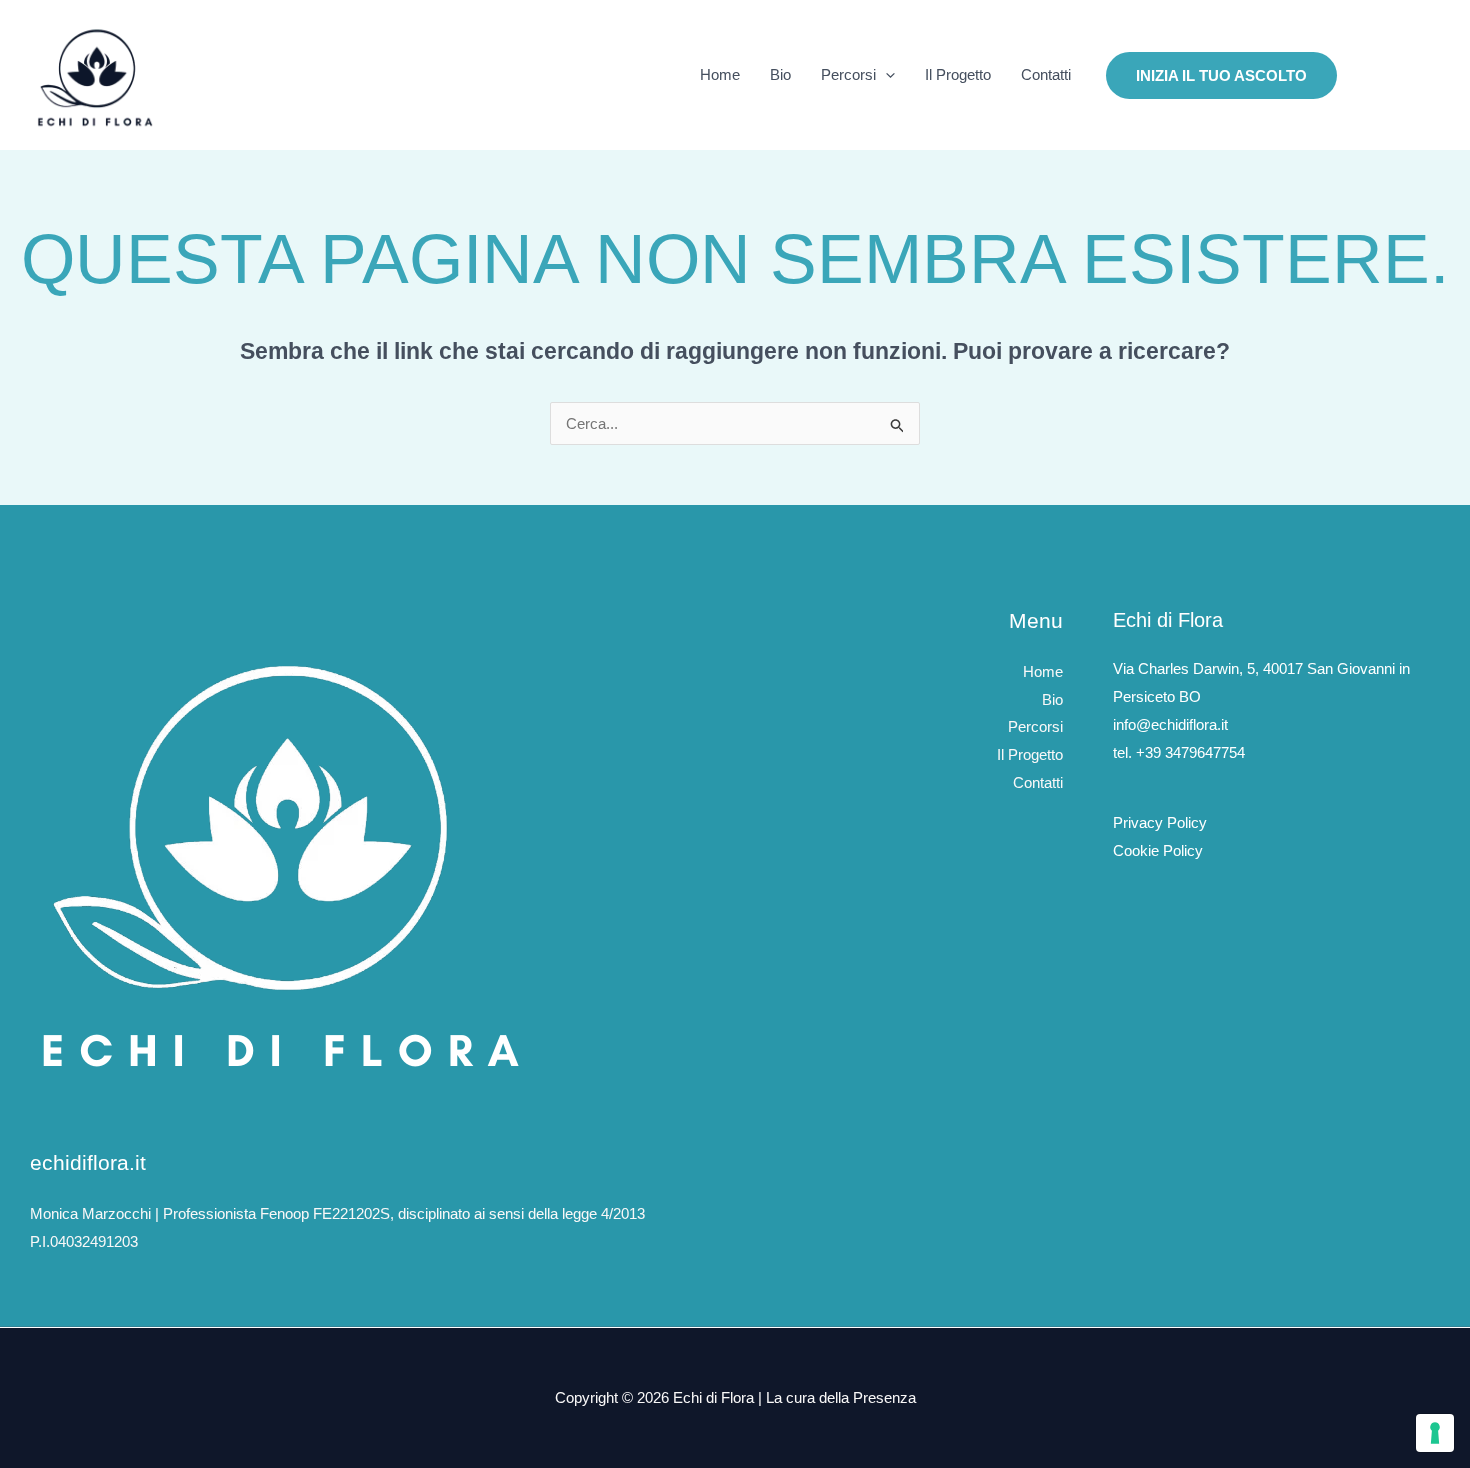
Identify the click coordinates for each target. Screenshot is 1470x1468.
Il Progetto (958, 74)
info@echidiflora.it (1170, 724)
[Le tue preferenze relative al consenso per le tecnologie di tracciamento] (1435, 1433)
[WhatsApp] (1426, 76)
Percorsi (848, 74)
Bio (780, 74)
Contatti (1046, 74)
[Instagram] (1366, 76)
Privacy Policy (1160, 822)
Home (720, 74)
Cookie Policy (1158, 850)
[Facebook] (1396, 76)
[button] (885, 75)
